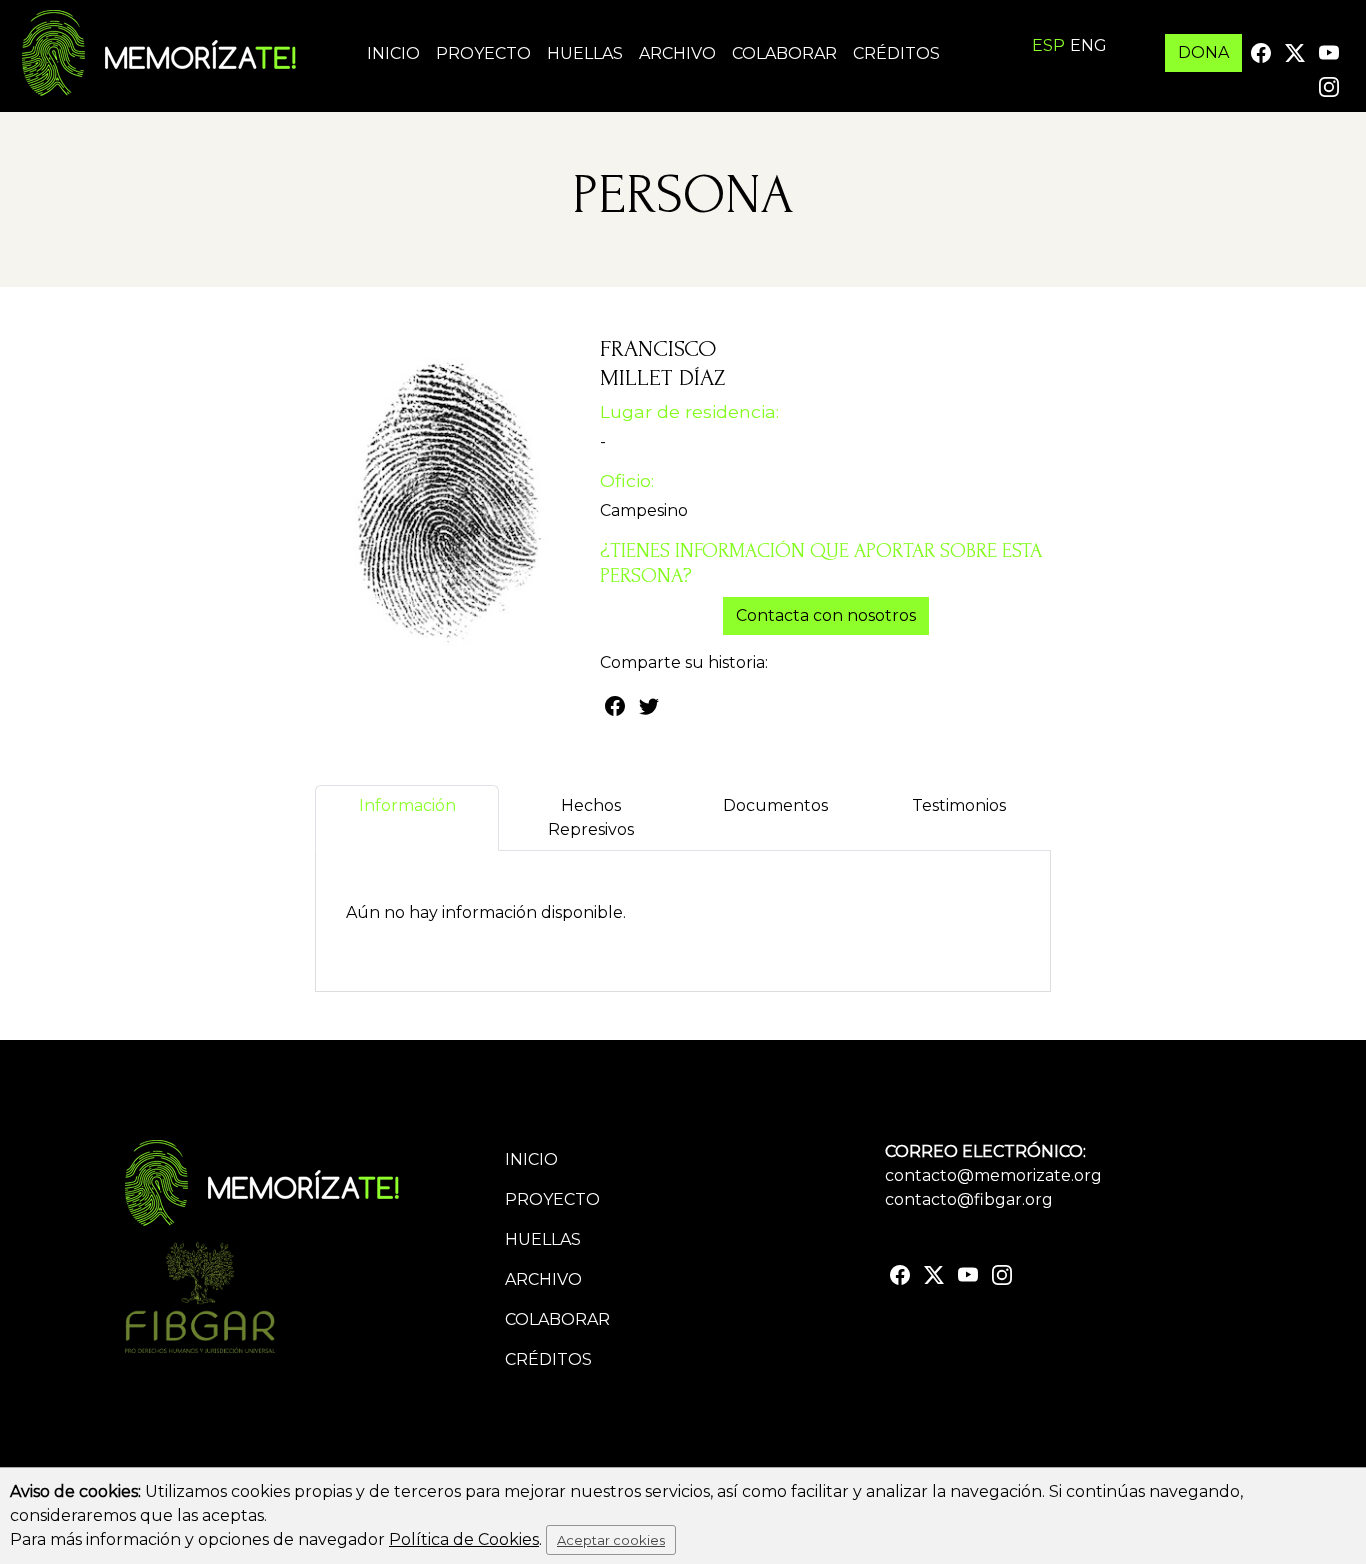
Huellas (585, 53)
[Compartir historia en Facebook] (615, 704)
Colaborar (784, 53)
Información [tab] (407, 805)
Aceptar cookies (611, 1540)
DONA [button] (1203, 52)
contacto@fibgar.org (969, 1199)
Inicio (393, 53)
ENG (1088, 45)
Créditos (896, 53)
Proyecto (483, 53)
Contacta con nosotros (826, 615)
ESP (1048, 45)
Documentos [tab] (775, 805)
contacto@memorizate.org (993, 1175)
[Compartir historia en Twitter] (649, 704)
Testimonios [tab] (959, 805)
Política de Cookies (464, 1539)
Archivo (677, 53)
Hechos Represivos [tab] (591, 817)
